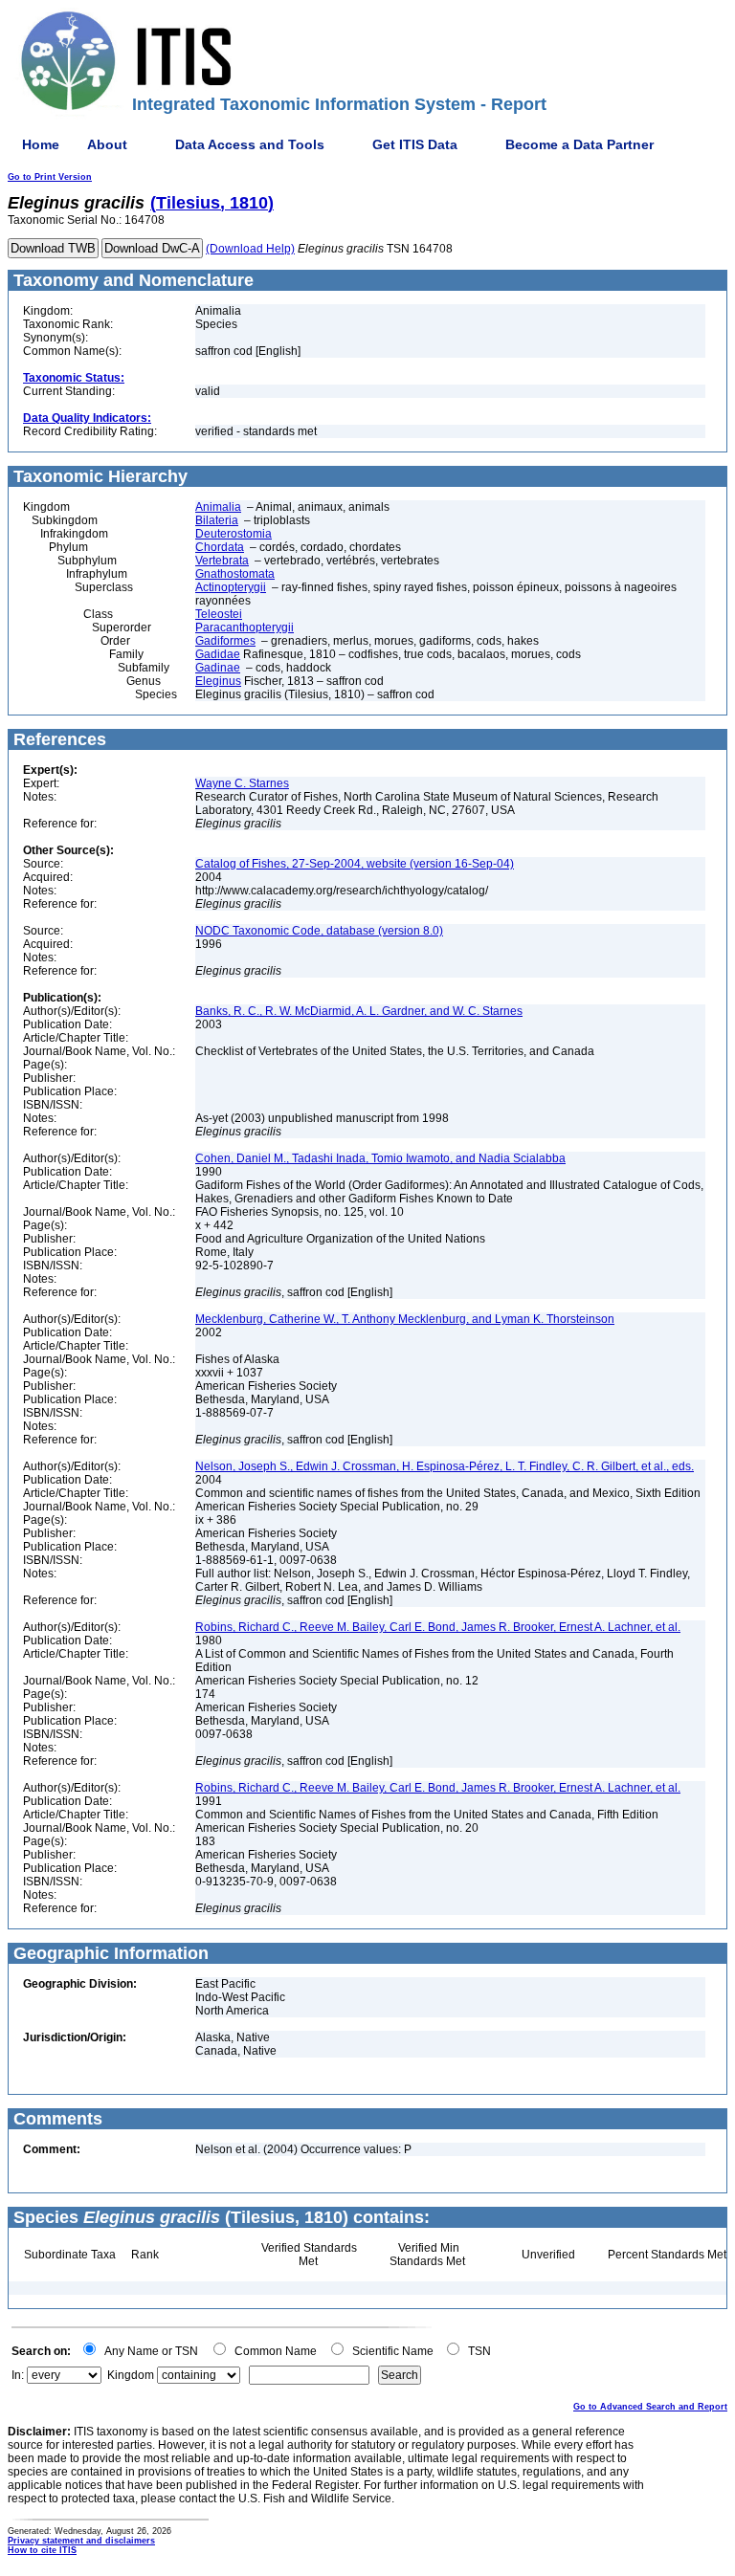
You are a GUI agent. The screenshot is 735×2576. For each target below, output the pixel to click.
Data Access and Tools (250, 144)
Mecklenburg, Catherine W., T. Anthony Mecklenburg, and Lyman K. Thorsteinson (405, 1319)
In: (18, 2375)
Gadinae (218, 668)
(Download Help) (250, 249)
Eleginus (218, 681)
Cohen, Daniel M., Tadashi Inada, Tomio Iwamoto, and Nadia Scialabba (380, 1158)
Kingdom (131, 2375)
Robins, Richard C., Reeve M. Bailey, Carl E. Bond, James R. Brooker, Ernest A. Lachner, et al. (438, 1627)
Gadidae (218, 654)
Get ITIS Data (415, 144)
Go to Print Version (50, 177)
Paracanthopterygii (245, 627)
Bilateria (217, 520)
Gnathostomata (235, 574)
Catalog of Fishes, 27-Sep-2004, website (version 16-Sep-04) (355, 864)
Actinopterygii (231, 587)
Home (41, 144)
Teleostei (219, 614)
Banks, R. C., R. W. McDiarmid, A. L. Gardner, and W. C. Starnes (359, 1011)
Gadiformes (225, 641)
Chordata (220, 547)
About (107, 144)
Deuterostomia (234, 534)
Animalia (218, 507)
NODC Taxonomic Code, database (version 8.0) (319, 931)
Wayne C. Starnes (242, 783)
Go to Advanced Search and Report (650, 2407)
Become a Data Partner (579, 144)
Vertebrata (222, 561)
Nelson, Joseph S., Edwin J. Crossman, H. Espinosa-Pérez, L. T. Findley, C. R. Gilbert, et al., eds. (445, 1466)
